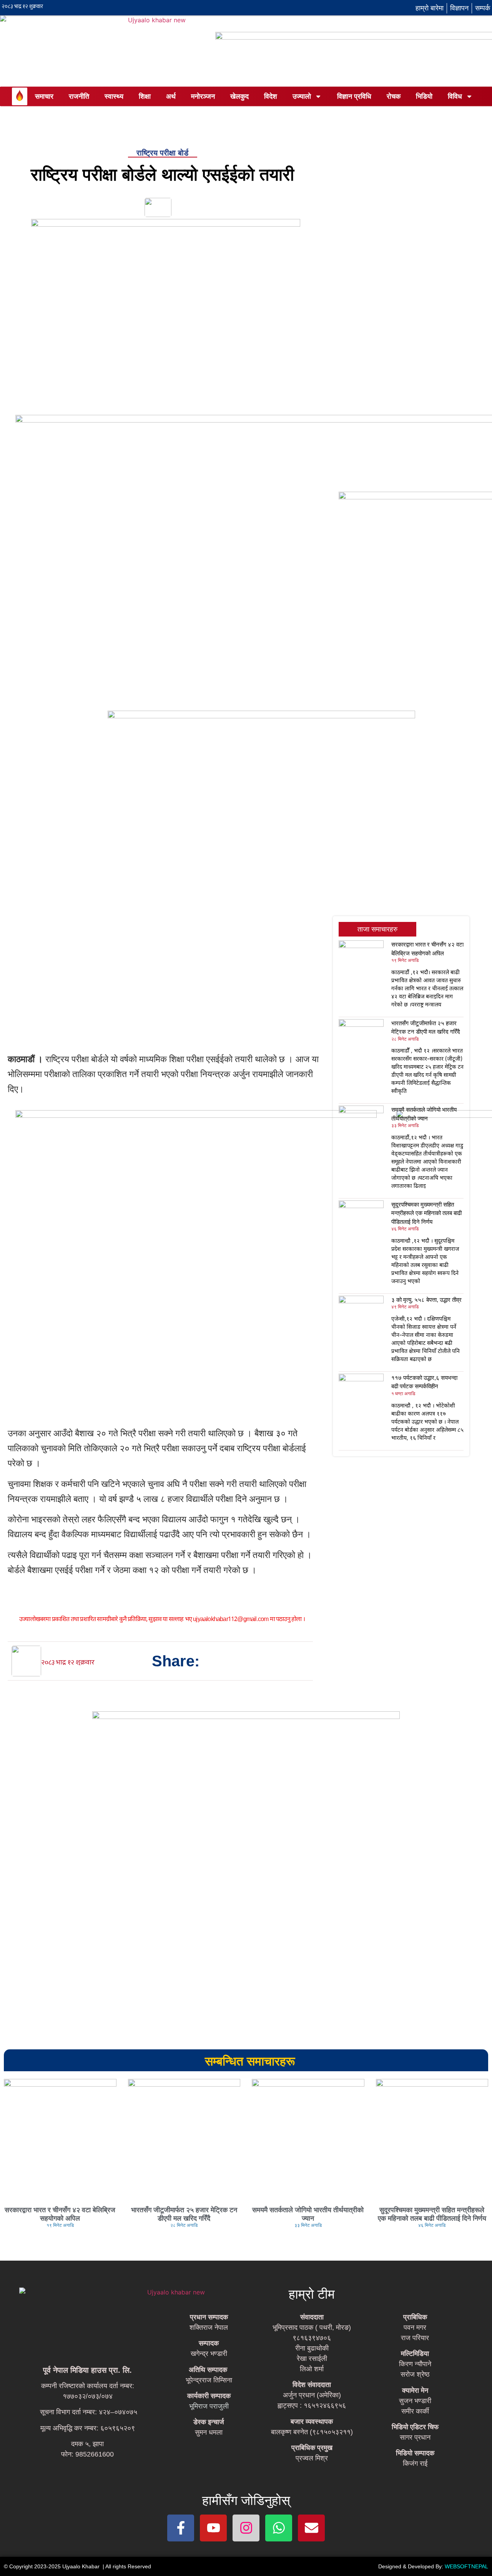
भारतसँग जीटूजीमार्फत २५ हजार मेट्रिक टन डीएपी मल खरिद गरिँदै (184, 2214)
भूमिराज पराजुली (209, 2406)
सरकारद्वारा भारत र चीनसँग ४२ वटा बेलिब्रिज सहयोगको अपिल (60, 2214)
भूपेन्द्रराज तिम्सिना (209, 2380)
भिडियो (424, 96)
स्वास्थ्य (114, 96)
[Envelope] (311, 2528)
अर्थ (171, 96)
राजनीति (79, 96)
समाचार (44, 96)
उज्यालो (302, 96)
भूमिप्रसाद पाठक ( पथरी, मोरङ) (312, 2327)
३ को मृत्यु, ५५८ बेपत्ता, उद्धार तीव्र (426, 1300)
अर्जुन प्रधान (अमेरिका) (312, 2395)
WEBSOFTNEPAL (466, 2566)
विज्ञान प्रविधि (354, 96)
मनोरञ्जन (203, 96)
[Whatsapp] (279, 2528)
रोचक (394, 96)
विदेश (271, 96)
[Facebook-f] (181, 2528)
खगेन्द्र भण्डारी (209, 2354)
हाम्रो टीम (312, 2294)
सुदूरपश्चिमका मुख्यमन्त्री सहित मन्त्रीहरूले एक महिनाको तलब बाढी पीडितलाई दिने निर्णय (426, 1213)
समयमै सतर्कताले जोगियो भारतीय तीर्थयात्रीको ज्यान (308, 2214)
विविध (455, 96)
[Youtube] (213, 2528)
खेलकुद (239, 96)
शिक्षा (145, 96)
